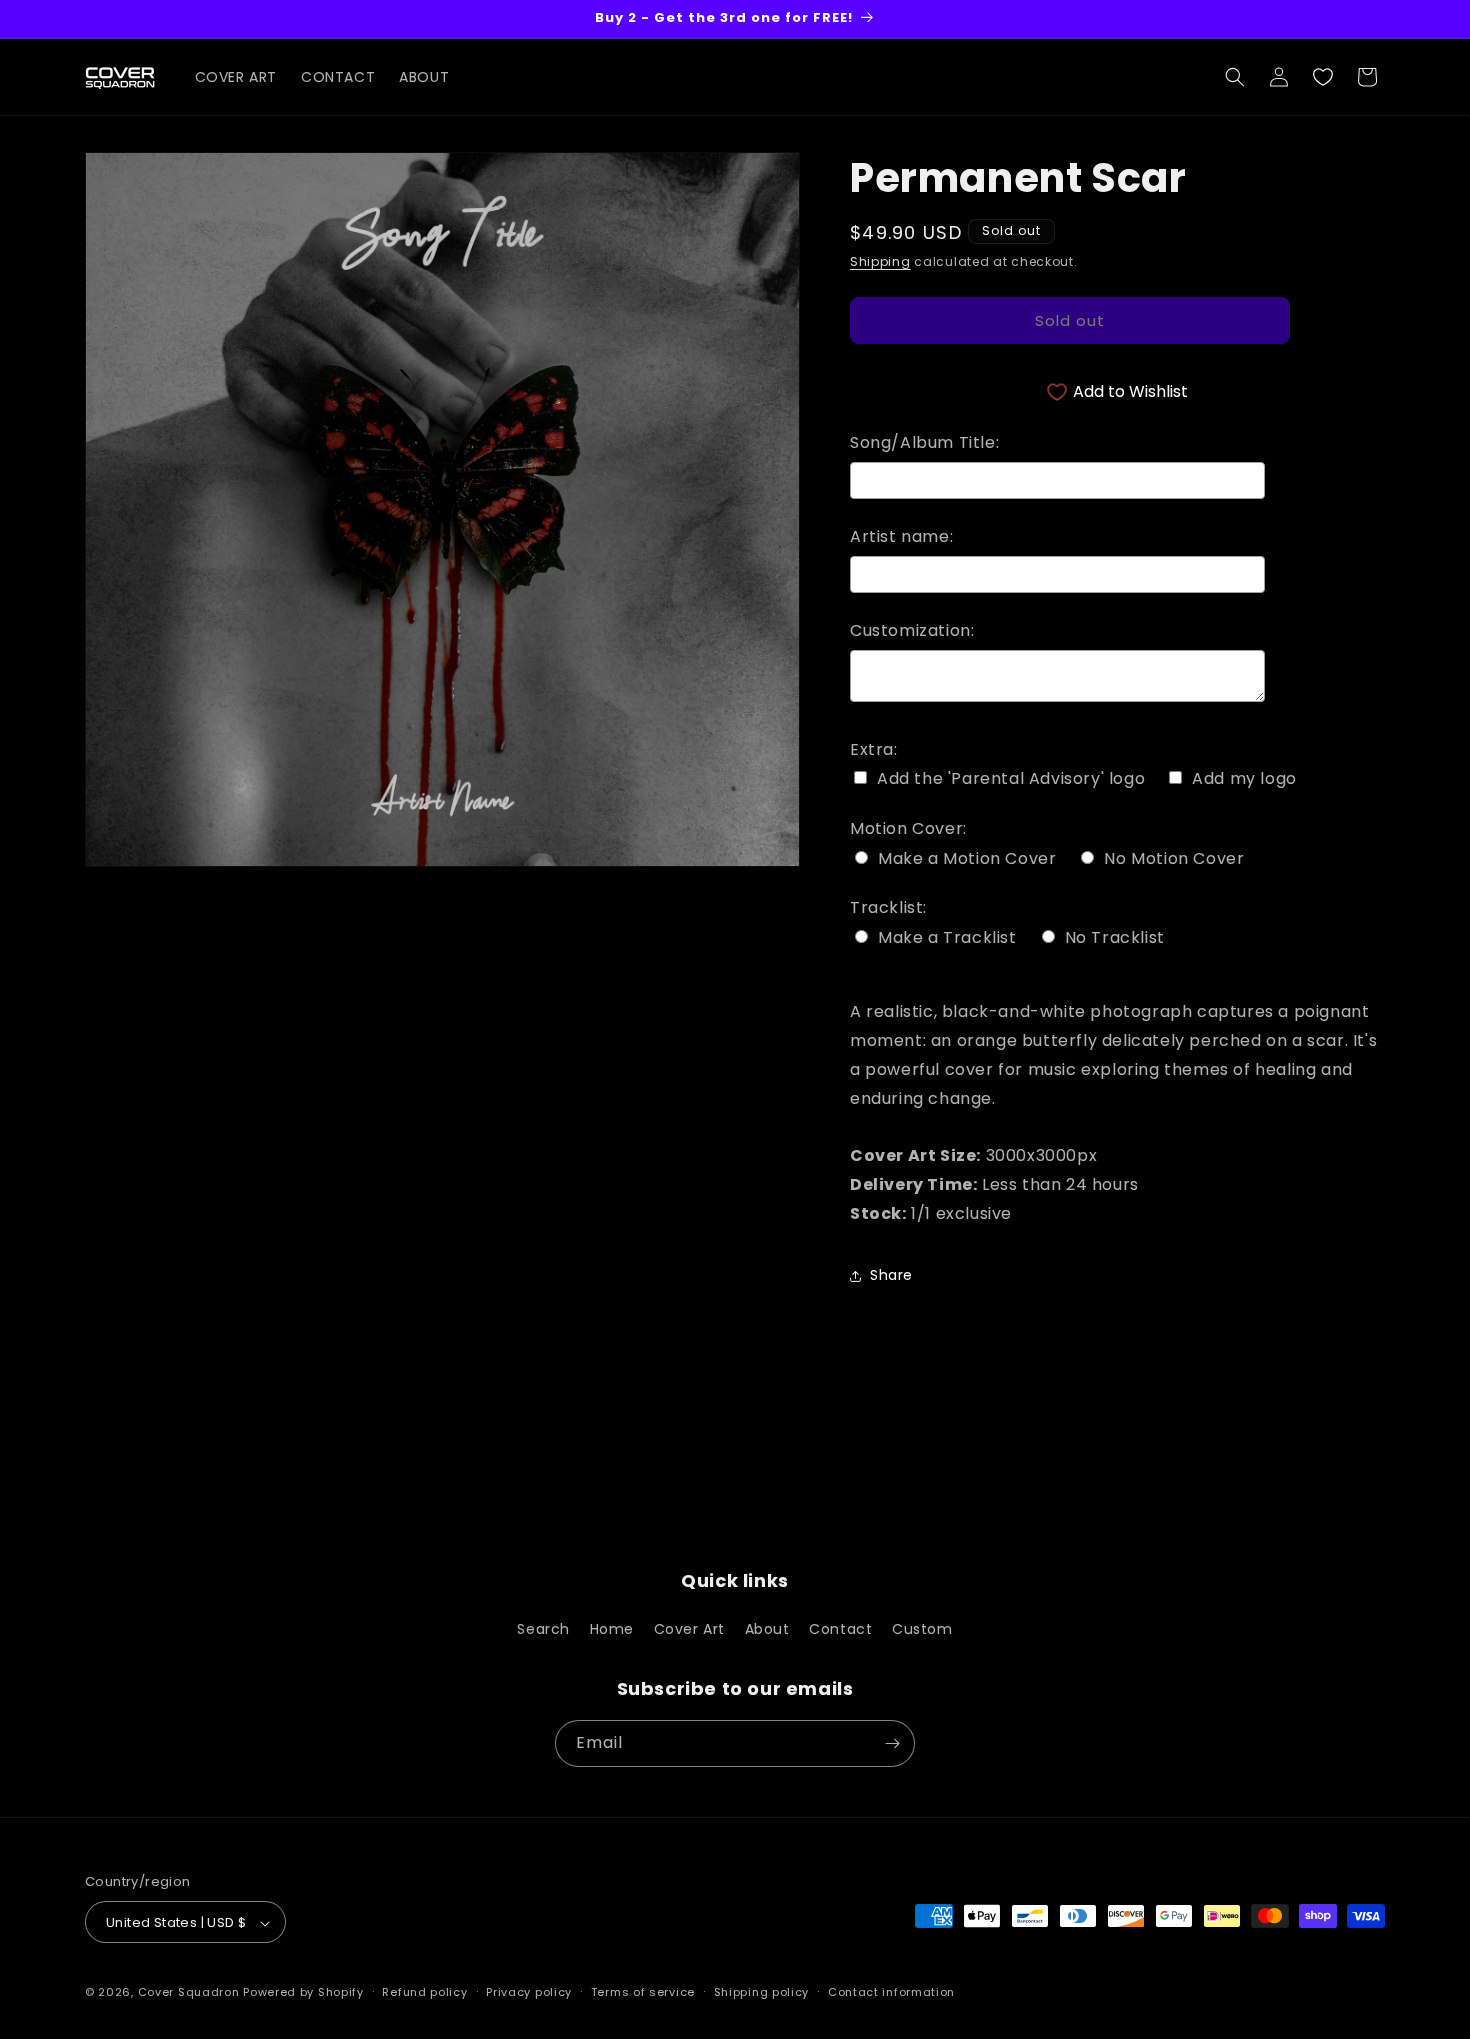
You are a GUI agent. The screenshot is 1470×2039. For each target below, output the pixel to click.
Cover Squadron (189, 1993)
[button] (1235, 77)
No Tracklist (1115, 938)
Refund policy (424, 1993)
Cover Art (689, 1629)
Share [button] (891, 1275)
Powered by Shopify (303, 1993)
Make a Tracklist (947, 938)
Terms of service (643, 1993)
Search (543, 1629)
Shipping (880, 261)
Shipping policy (762, 1993)
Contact (840, 1629)
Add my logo (1244, 779)
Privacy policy (529, 1993)
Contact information (891, 1993)
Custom (922, 1629)
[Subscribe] (892, 1743)
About (767, 1629)
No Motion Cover (1174, 859)
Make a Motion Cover (967, 859)
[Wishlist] (1323, 77)
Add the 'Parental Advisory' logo (1011, 779)
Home (612, 1629)
